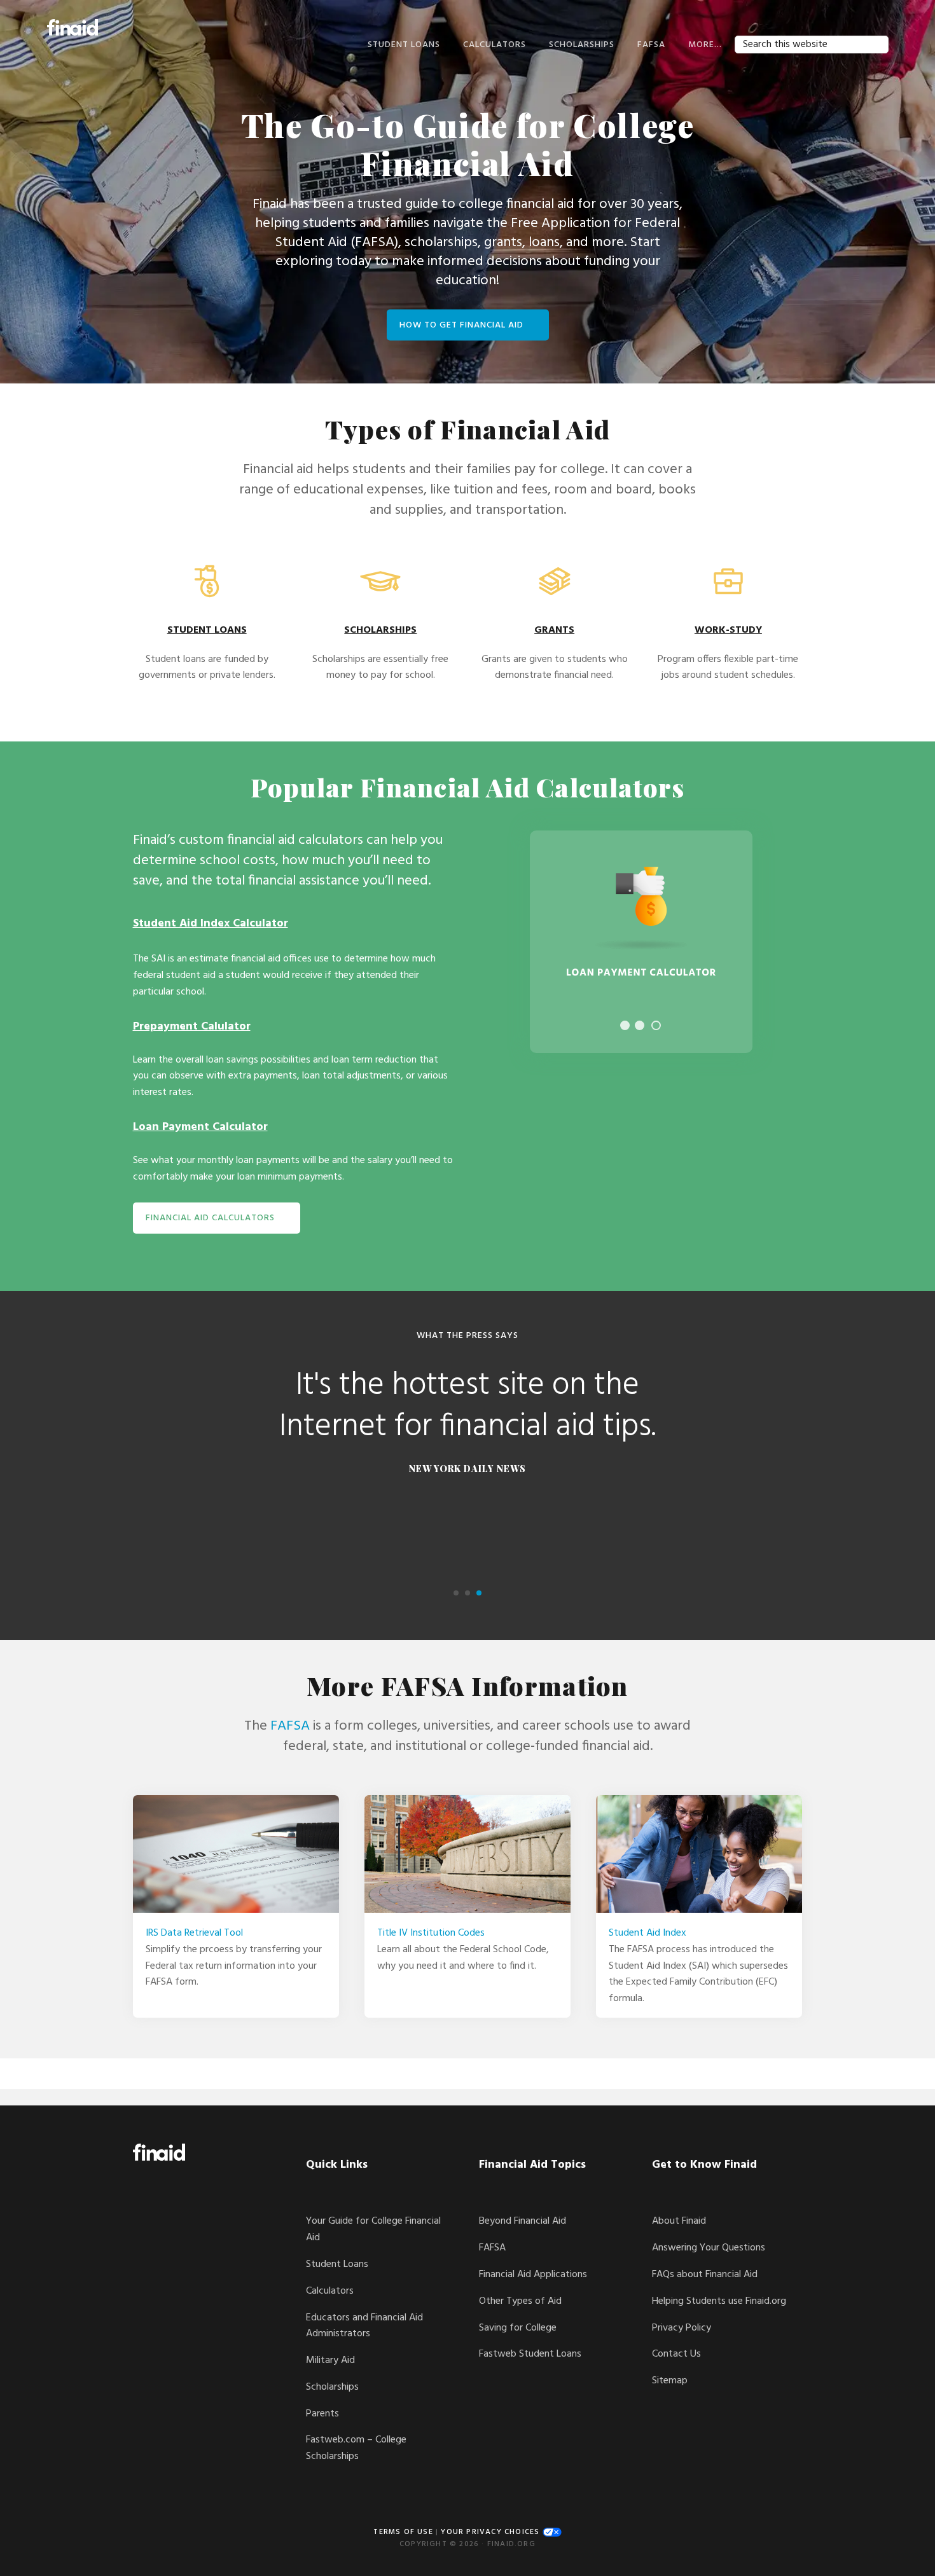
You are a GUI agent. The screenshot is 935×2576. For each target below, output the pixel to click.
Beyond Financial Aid (523, 2221)
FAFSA (290, 1726)
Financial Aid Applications (533, 2275)
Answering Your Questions (709, 2248)
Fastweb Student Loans (530, 2354)
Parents (322, 2414)
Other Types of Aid (520, 2301)
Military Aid (330, 2360)
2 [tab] (640, 1025)
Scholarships (332, 2387)
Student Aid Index (648, 1933)
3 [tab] (656, 1025)
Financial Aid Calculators (210, 1218)
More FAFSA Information (468, 1685)
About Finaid (679, 2221)
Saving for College (518, 2328)
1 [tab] (625, 1025)
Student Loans (337, 2264)
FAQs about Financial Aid (705, 2275)
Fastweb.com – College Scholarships (356, 2448)
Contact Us (676, 2354)
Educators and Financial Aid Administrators (364, 2326)
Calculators (330, 2291)
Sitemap (670, 2381)
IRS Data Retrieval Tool (194, 1933)
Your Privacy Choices (491, 2532)
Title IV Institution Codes (431, 1933)
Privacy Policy (682, 2328)
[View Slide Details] (641, 942)
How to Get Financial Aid (461, 325)
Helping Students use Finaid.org (719, 2301)
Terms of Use (403, 2532)
